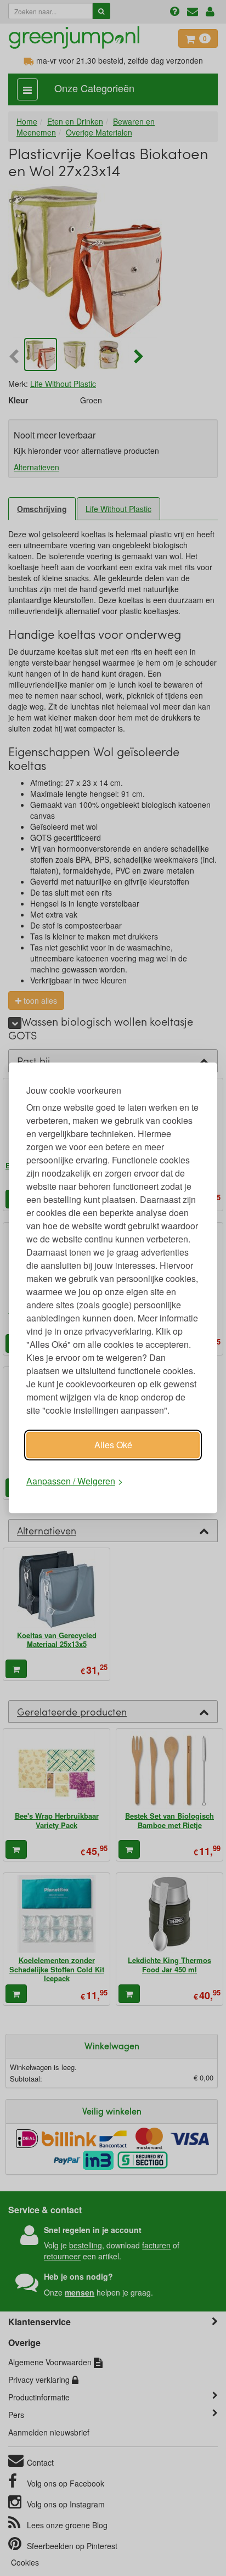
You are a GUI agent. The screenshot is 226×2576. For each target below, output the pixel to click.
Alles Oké (113, 1445)
